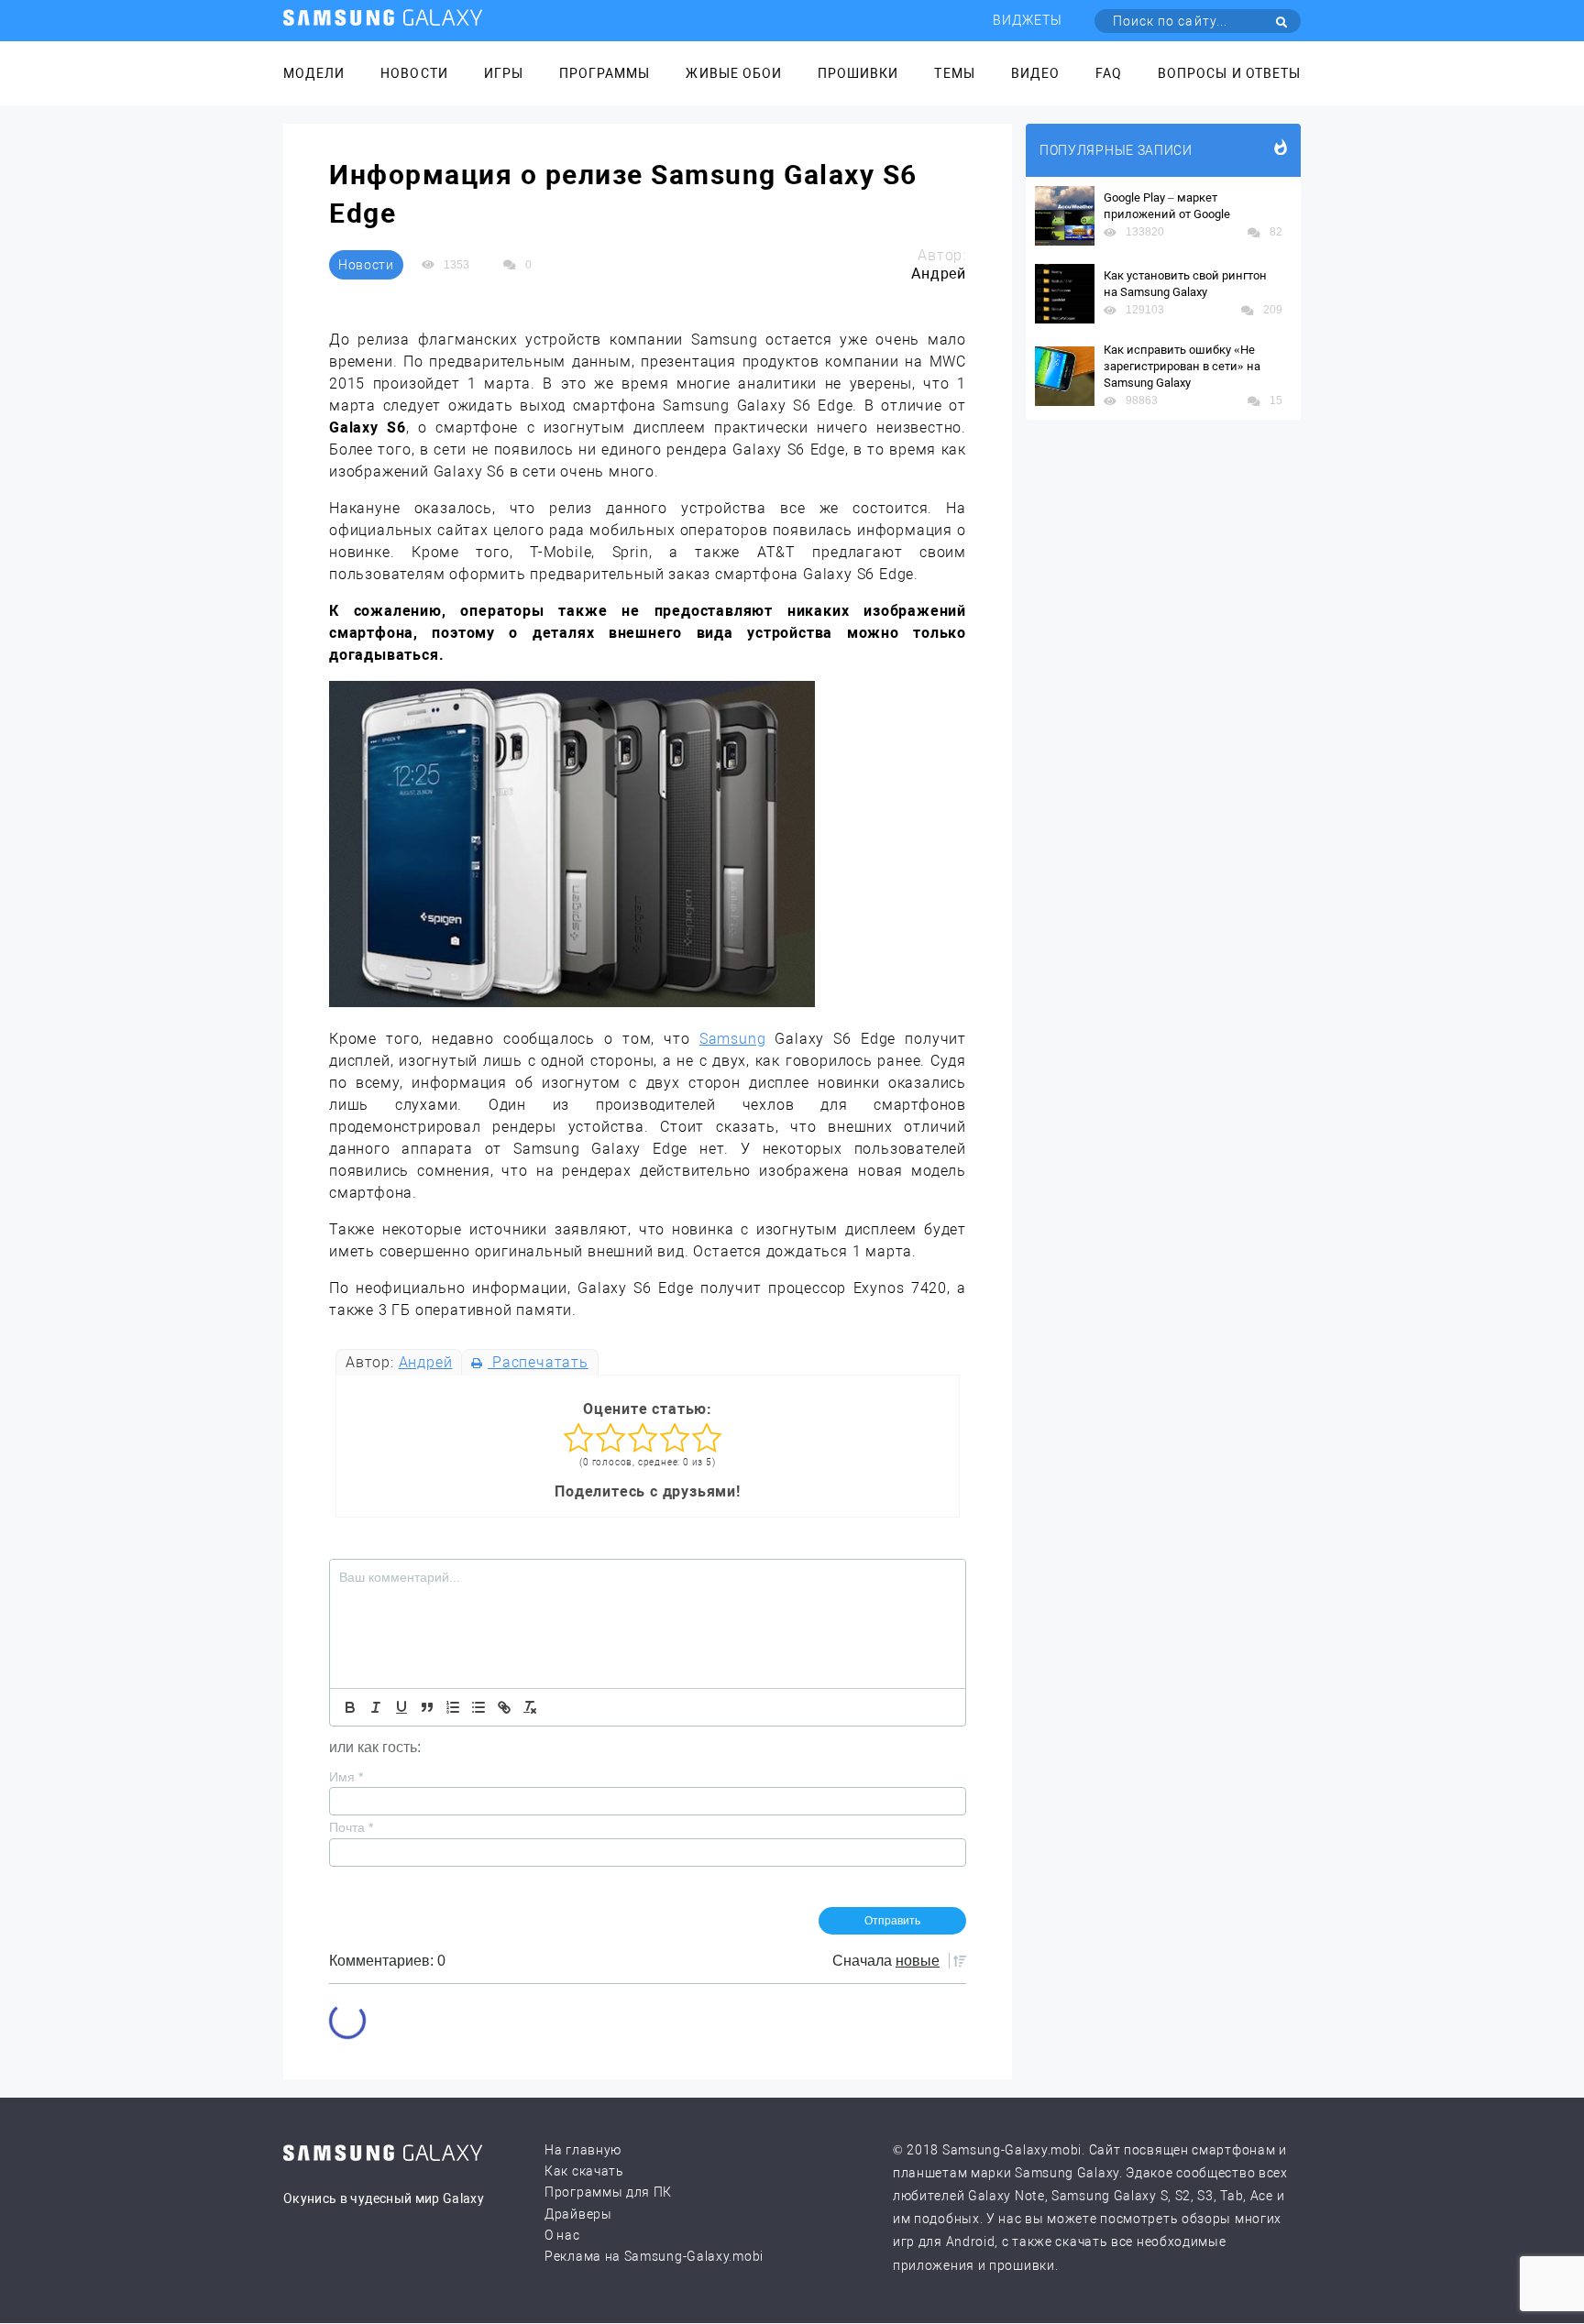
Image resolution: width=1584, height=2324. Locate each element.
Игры (504, 73)
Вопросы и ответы (1229, 73)
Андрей (426, 1362)
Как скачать (584, 2171)
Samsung (733, 1039)
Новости (414, 73)
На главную (583, 2150)
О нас (562, 2235)
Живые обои (734, 73)
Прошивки (858, 73)
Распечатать (538, 1362)
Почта (351, 1827)
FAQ (1109, 73)
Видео (1035, 73)
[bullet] (478, 1707)
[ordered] (453, 1707)
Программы (605, 73)
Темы (954, 73)
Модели (314, 73)
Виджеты (1028, 20)
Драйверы (578, 2214)
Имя (346, 1777)
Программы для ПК (608, 2192)
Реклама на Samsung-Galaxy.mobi (654, 2256)
